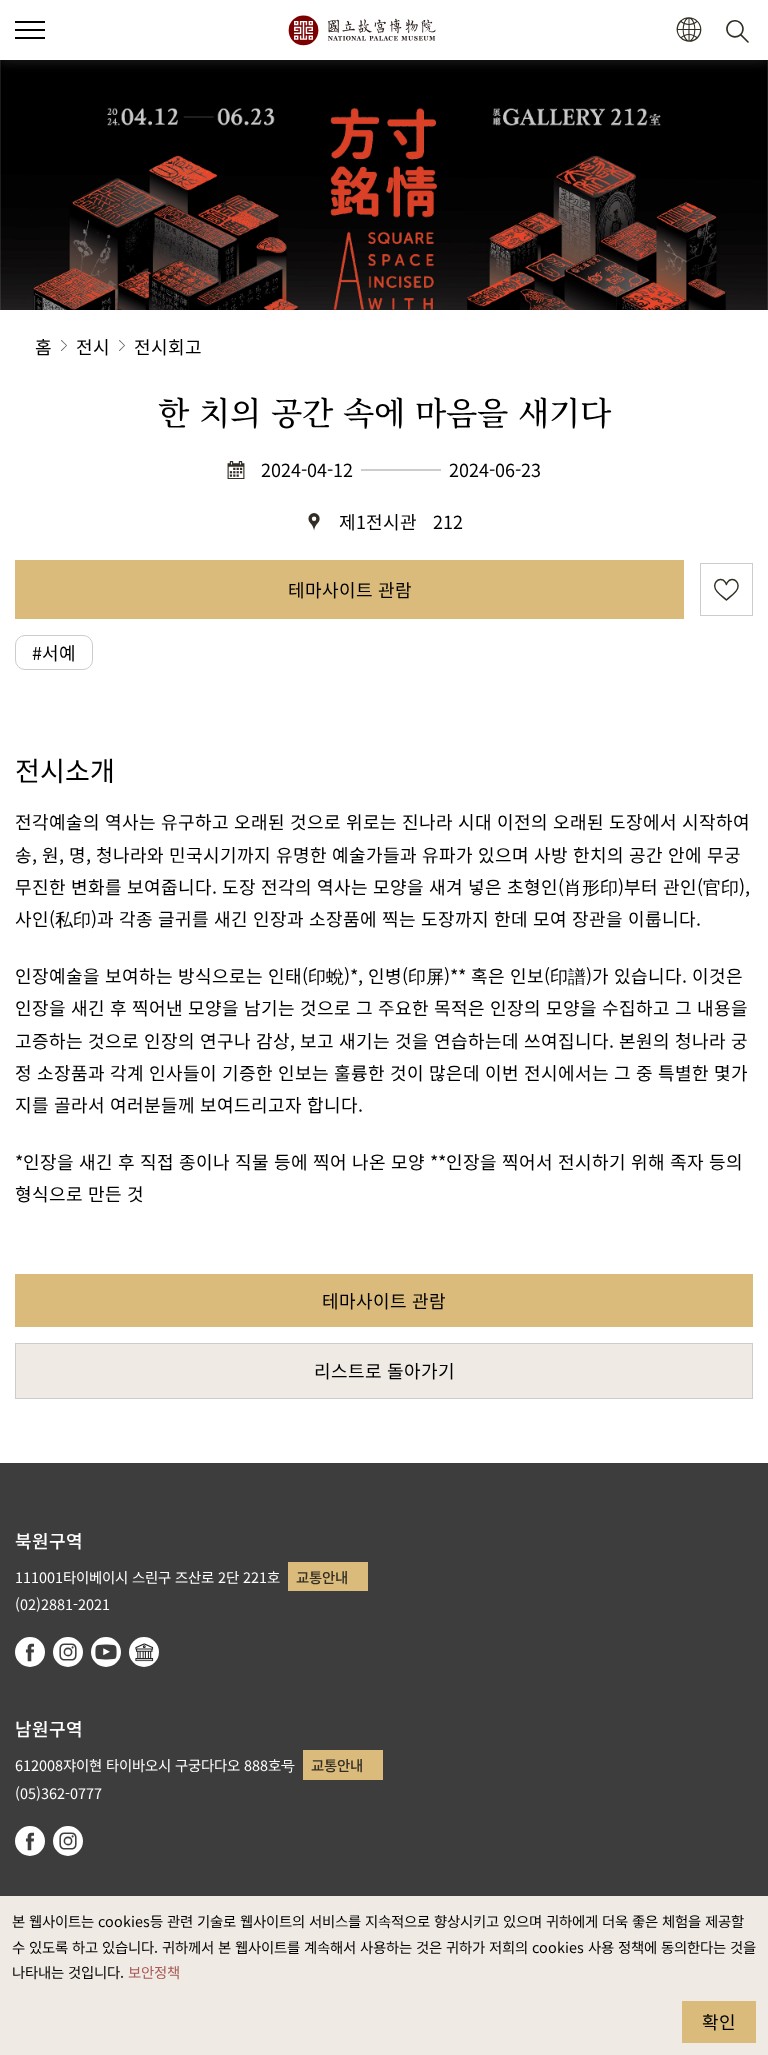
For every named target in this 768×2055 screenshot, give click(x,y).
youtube (106, 1652)
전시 (93, 346)
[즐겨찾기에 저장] (726, 589)
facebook (30, 1652)
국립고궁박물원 (361, 30)
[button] (30, 30)
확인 (719, 2021)
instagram (68, 1652)
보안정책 (154, 1971)
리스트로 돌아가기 (384, 1370)
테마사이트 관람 (350, 589)
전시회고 (168, 346)
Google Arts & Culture (144, 1652)
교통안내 (322, 1576)
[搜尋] (741, 30)
